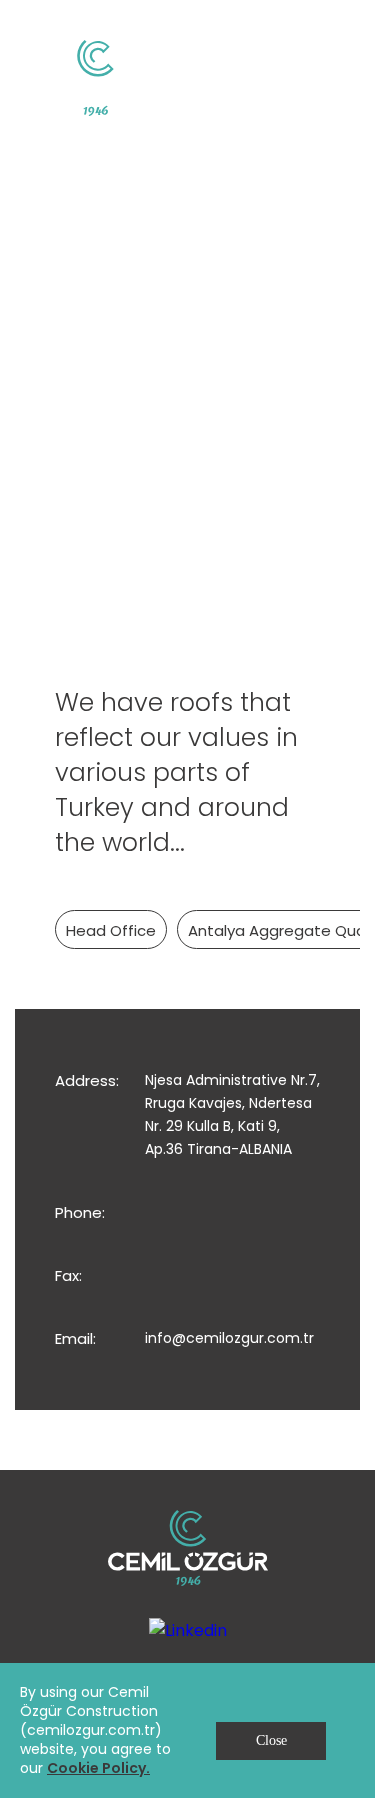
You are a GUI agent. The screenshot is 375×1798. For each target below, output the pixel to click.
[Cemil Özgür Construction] (95, 78)
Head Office (111, 930)
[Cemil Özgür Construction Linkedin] (188, 1629)
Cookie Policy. (98, 1768)
